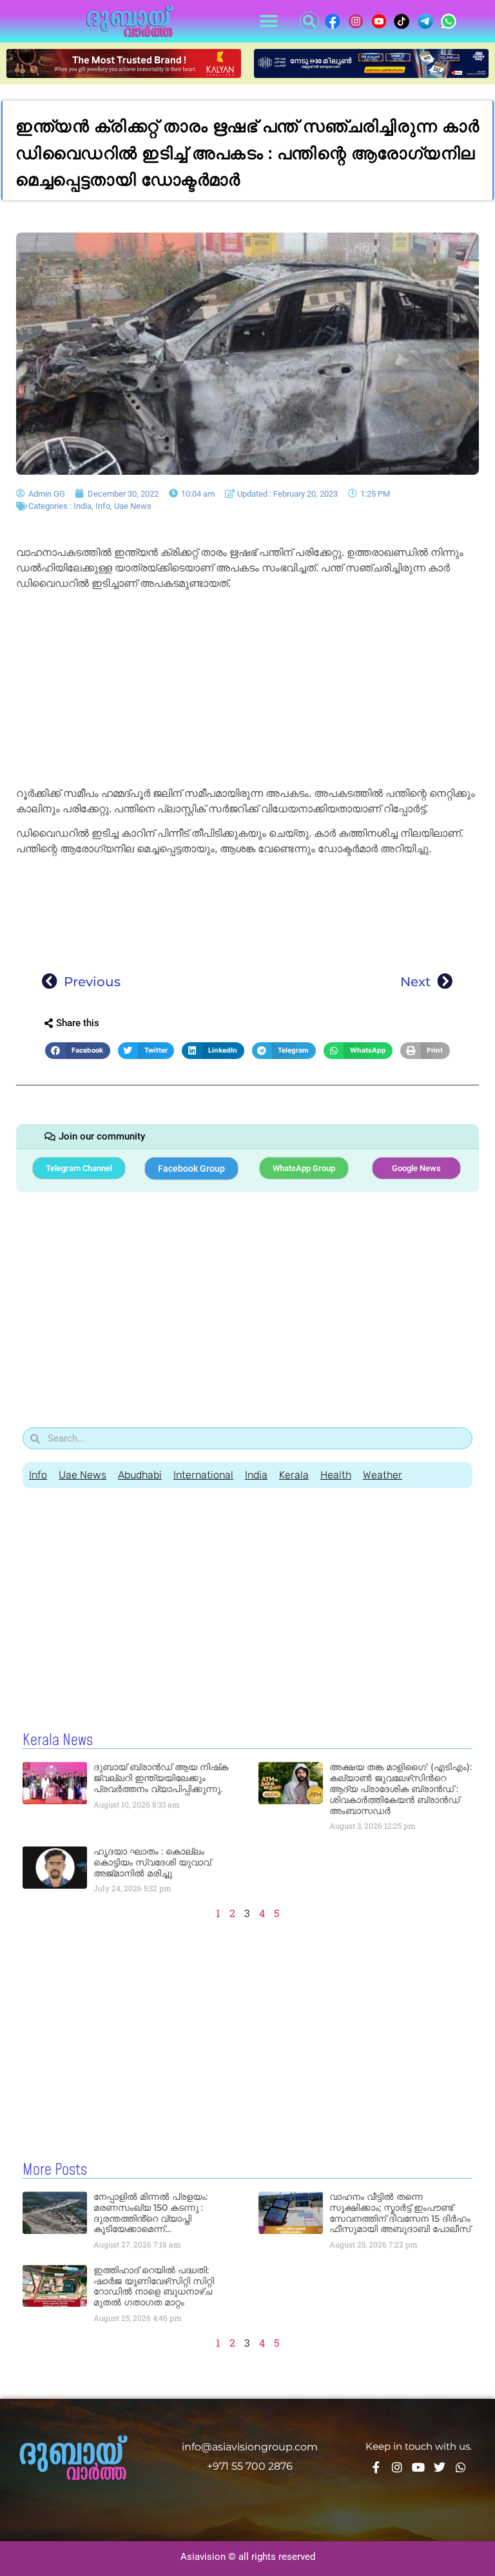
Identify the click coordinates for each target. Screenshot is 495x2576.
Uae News (133, 506)
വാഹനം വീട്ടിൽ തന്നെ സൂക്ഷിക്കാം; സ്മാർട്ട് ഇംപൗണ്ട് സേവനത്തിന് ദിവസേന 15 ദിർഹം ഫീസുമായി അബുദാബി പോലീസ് (400, 2213)
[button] (268, 22)
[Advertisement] (247, 691)
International (203, 1475)
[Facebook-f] (376, 2467)
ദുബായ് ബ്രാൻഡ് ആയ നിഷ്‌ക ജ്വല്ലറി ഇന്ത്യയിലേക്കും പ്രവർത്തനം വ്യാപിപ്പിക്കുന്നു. (161, 1778)
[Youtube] (418, 2467)
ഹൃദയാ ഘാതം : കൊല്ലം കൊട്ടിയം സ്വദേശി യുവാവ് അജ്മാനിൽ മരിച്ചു (152, 1862)
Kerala (294, 1475)
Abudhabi (140, 1475)
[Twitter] (440, 2467)
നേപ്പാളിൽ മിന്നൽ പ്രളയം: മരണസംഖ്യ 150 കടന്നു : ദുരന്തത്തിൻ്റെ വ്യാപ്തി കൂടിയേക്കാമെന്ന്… (150, 2213)
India (82, 506)
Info (103, 506)
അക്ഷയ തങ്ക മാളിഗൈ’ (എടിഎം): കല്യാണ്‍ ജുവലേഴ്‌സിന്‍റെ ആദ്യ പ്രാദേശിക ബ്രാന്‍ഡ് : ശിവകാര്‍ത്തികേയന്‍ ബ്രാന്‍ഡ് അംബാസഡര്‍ (401, 1789)
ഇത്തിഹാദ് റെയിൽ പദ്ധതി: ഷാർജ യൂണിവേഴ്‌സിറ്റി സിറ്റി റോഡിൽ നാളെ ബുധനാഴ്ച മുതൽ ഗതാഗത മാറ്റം (154, 2286)
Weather (383, 1475)
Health (336, 1475)
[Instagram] (397, 2467)
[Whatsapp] (461, 2467)
